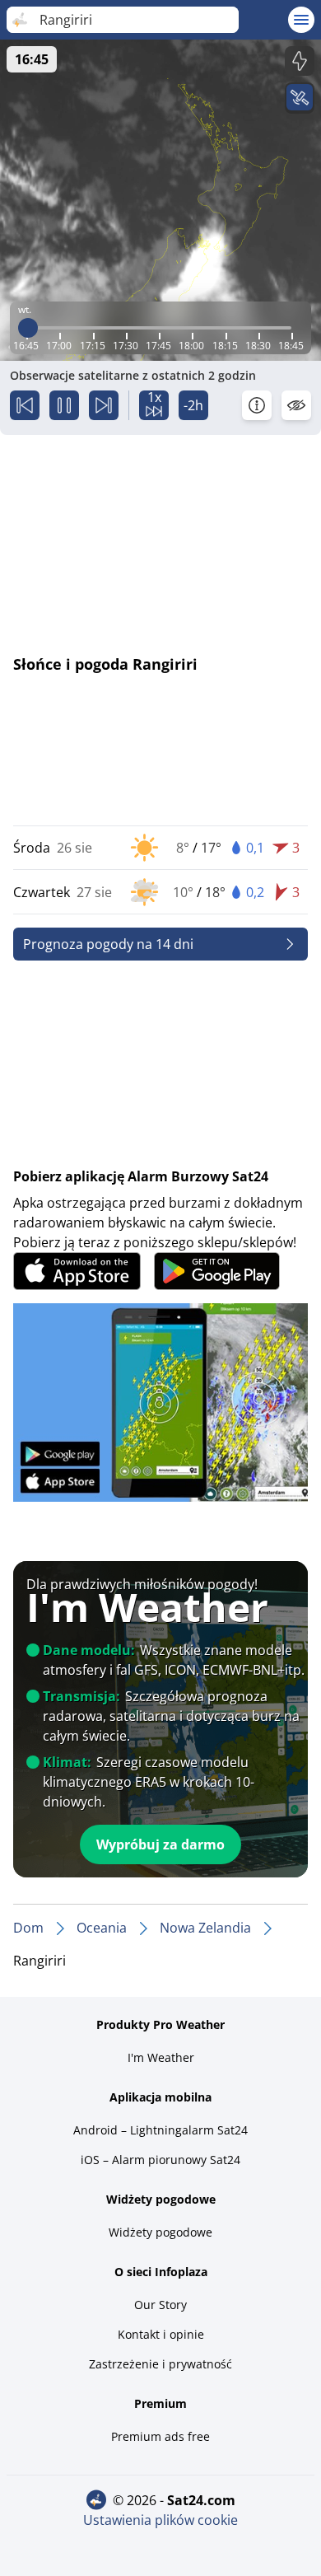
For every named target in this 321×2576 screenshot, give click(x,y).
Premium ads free (160, 2436)
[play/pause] (64, 405)
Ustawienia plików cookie (160, 2520)
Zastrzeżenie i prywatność (160, 2364)
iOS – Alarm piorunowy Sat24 (160, 2160)
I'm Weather (161, 2057)
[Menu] (301, 20)
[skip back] (25, 405)
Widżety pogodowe (160, 2232)
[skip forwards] (104, 405)
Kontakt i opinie (161, 2334)
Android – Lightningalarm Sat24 (160, 2130)
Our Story (160, 2305)
